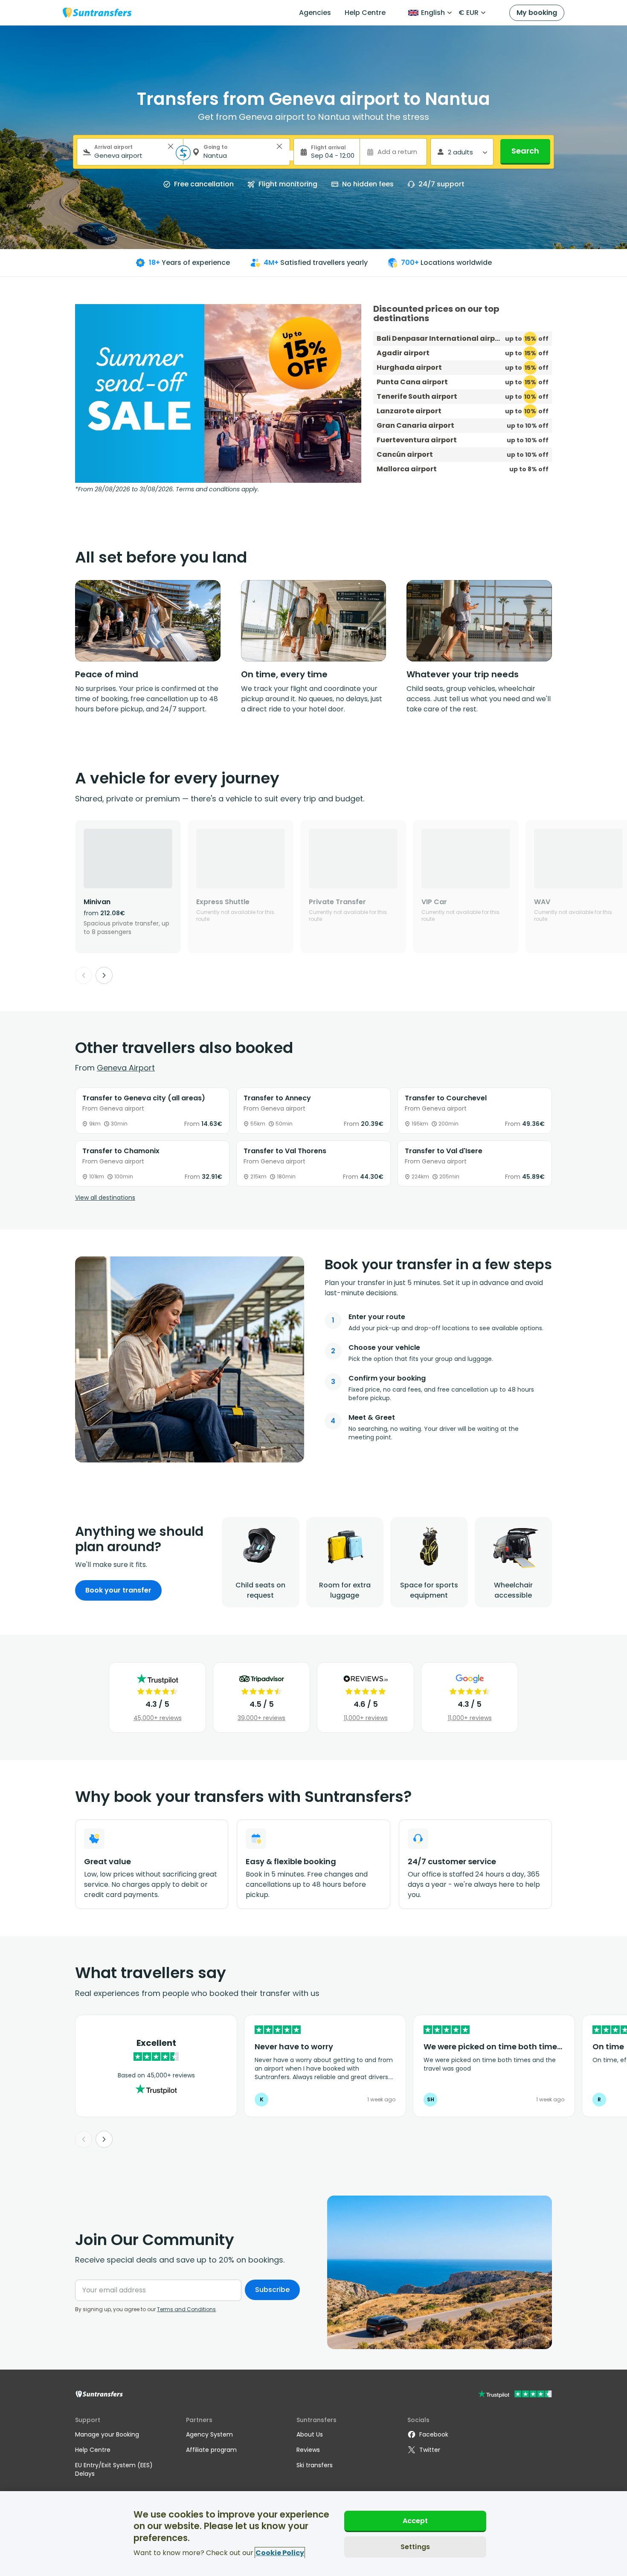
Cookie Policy (280, 2553)
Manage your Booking (107, 2434)
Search (525, 151)
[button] (171, 146)
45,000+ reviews (158, 1718)
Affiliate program (211, 2450)
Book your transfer (118, 1590)
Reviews (308, 2450)
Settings (415, 2546)
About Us (310, 2434)
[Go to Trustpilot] (515, 2395)
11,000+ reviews (366, 1718)
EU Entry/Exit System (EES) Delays (114, 2469)
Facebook (434, 2434)
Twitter (430, 2450)
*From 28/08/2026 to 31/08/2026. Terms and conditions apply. (167, 489)
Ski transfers (315, 2465)
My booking (537, 13)
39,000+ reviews (261, 1718)
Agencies (315, 13)
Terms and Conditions (186, 2309)
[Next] (104, 975)
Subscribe (272, 2290)
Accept (415, 2521)
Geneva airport (126, 1068)
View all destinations (105, 1198)
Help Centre (365, 13)
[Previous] (84, 975)
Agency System (209, 2434)
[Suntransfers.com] (97, 13)
